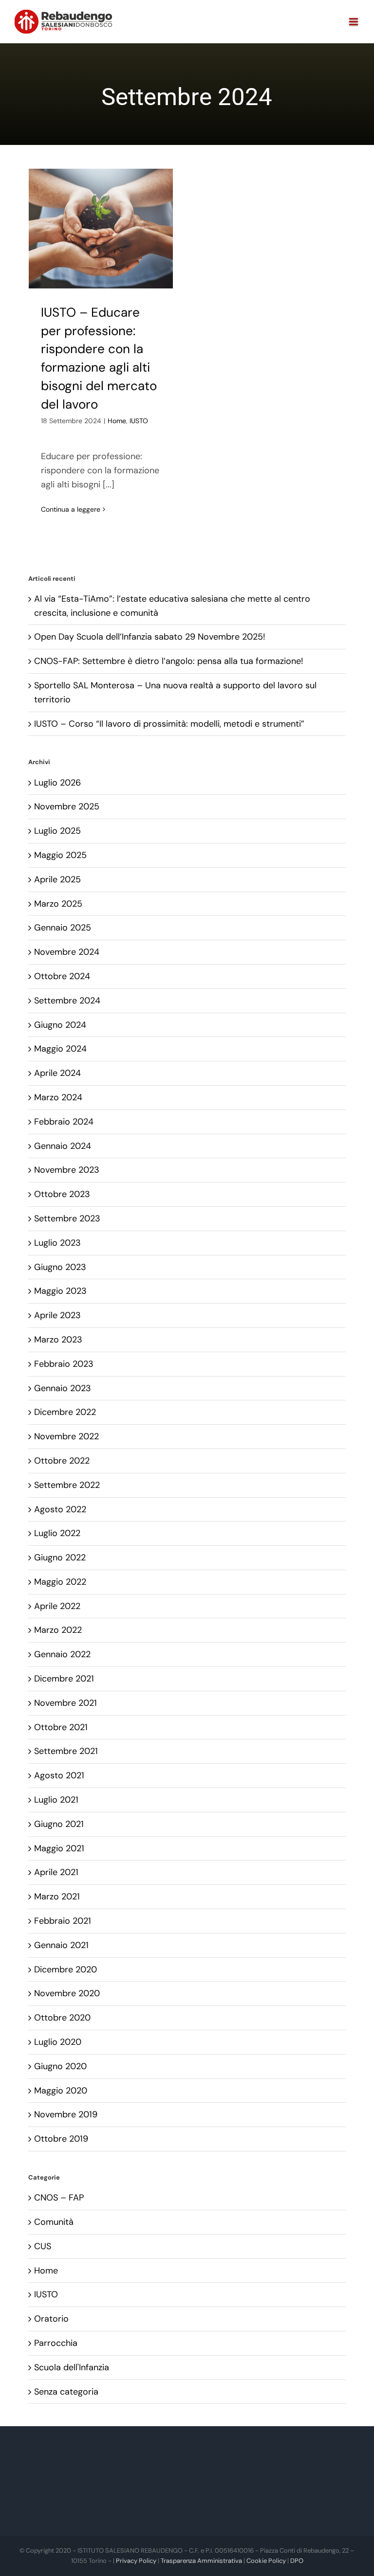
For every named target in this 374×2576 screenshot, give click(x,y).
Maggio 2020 (61, 2091)
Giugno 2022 (60, 1557)
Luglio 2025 (57, 831)
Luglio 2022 (57, 1533)
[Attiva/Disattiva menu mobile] (354, 22)
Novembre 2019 (66, 2114)
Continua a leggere (71, 509)
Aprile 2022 (57, 1606)
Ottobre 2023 (62, 1194)
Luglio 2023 (57, 1243)
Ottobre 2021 (61, 1727)
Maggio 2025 (60, 855)
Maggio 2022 (60, 1582)
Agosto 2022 (60, 1509)
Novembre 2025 (67, 806)
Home (117, 421)
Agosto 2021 (59, 1775)
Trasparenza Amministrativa (201, 2561)
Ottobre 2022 (62, 1461)
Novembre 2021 (65, 1703)
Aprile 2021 (56, 1872)
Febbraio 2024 (64, 1122)
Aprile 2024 (57, 1073)
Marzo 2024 (58, 1097)
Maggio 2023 (60, 1291)
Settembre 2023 (67, 1218)
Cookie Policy (266, 2561)
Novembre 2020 (67, 1993)
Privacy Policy (136, 2561)
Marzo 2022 (58, 1630)
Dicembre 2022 (65, 1412)
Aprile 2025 (57, 879)
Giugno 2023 (60, 1267)
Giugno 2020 (60, 2066)
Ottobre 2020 (62, 2018)
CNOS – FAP (59, 2198)
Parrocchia (56, 2343)
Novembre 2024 (67, 952)
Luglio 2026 (57, 783)
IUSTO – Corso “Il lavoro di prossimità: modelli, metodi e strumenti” (169, 724)
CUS (43, 2246)
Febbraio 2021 (63, 1921)
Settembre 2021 (66, 1751)
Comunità (54, 2222)
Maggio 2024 (60, 1049)
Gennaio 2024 (63, 1146)
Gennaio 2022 (62, 1654)
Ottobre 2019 (61, 2139)
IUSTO (139, 421)
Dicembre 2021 (64, 1679)
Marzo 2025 (58, 904)
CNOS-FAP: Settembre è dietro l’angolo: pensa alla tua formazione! (169, 661)
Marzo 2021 (57, 1896)
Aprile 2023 (57, 1315)
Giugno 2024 (60, 1025)
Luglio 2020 (58, 2042)
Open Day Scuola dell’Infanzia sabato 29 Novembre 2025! (150, 637)
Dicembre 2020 (65, 1969)
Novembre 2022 (66, 1436)
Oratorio (51, 2319)
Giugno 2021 (59, 1824)
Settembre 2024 (67, 1001)
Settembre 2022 (67, 1485)
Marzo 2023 (58, 1340)
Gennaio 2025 (63, 928)
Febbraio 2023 (64, 1364)
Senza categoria (66, 2392)
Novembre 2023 (67, 1170)
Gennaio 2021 (61, 1945)
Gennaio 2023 (63, 1388)
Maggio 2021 (59, 1848)
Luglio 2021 (56, 1800)
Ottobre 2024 (62, 976)
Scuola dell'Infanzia (72, 2367)
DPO (297, 2561)
